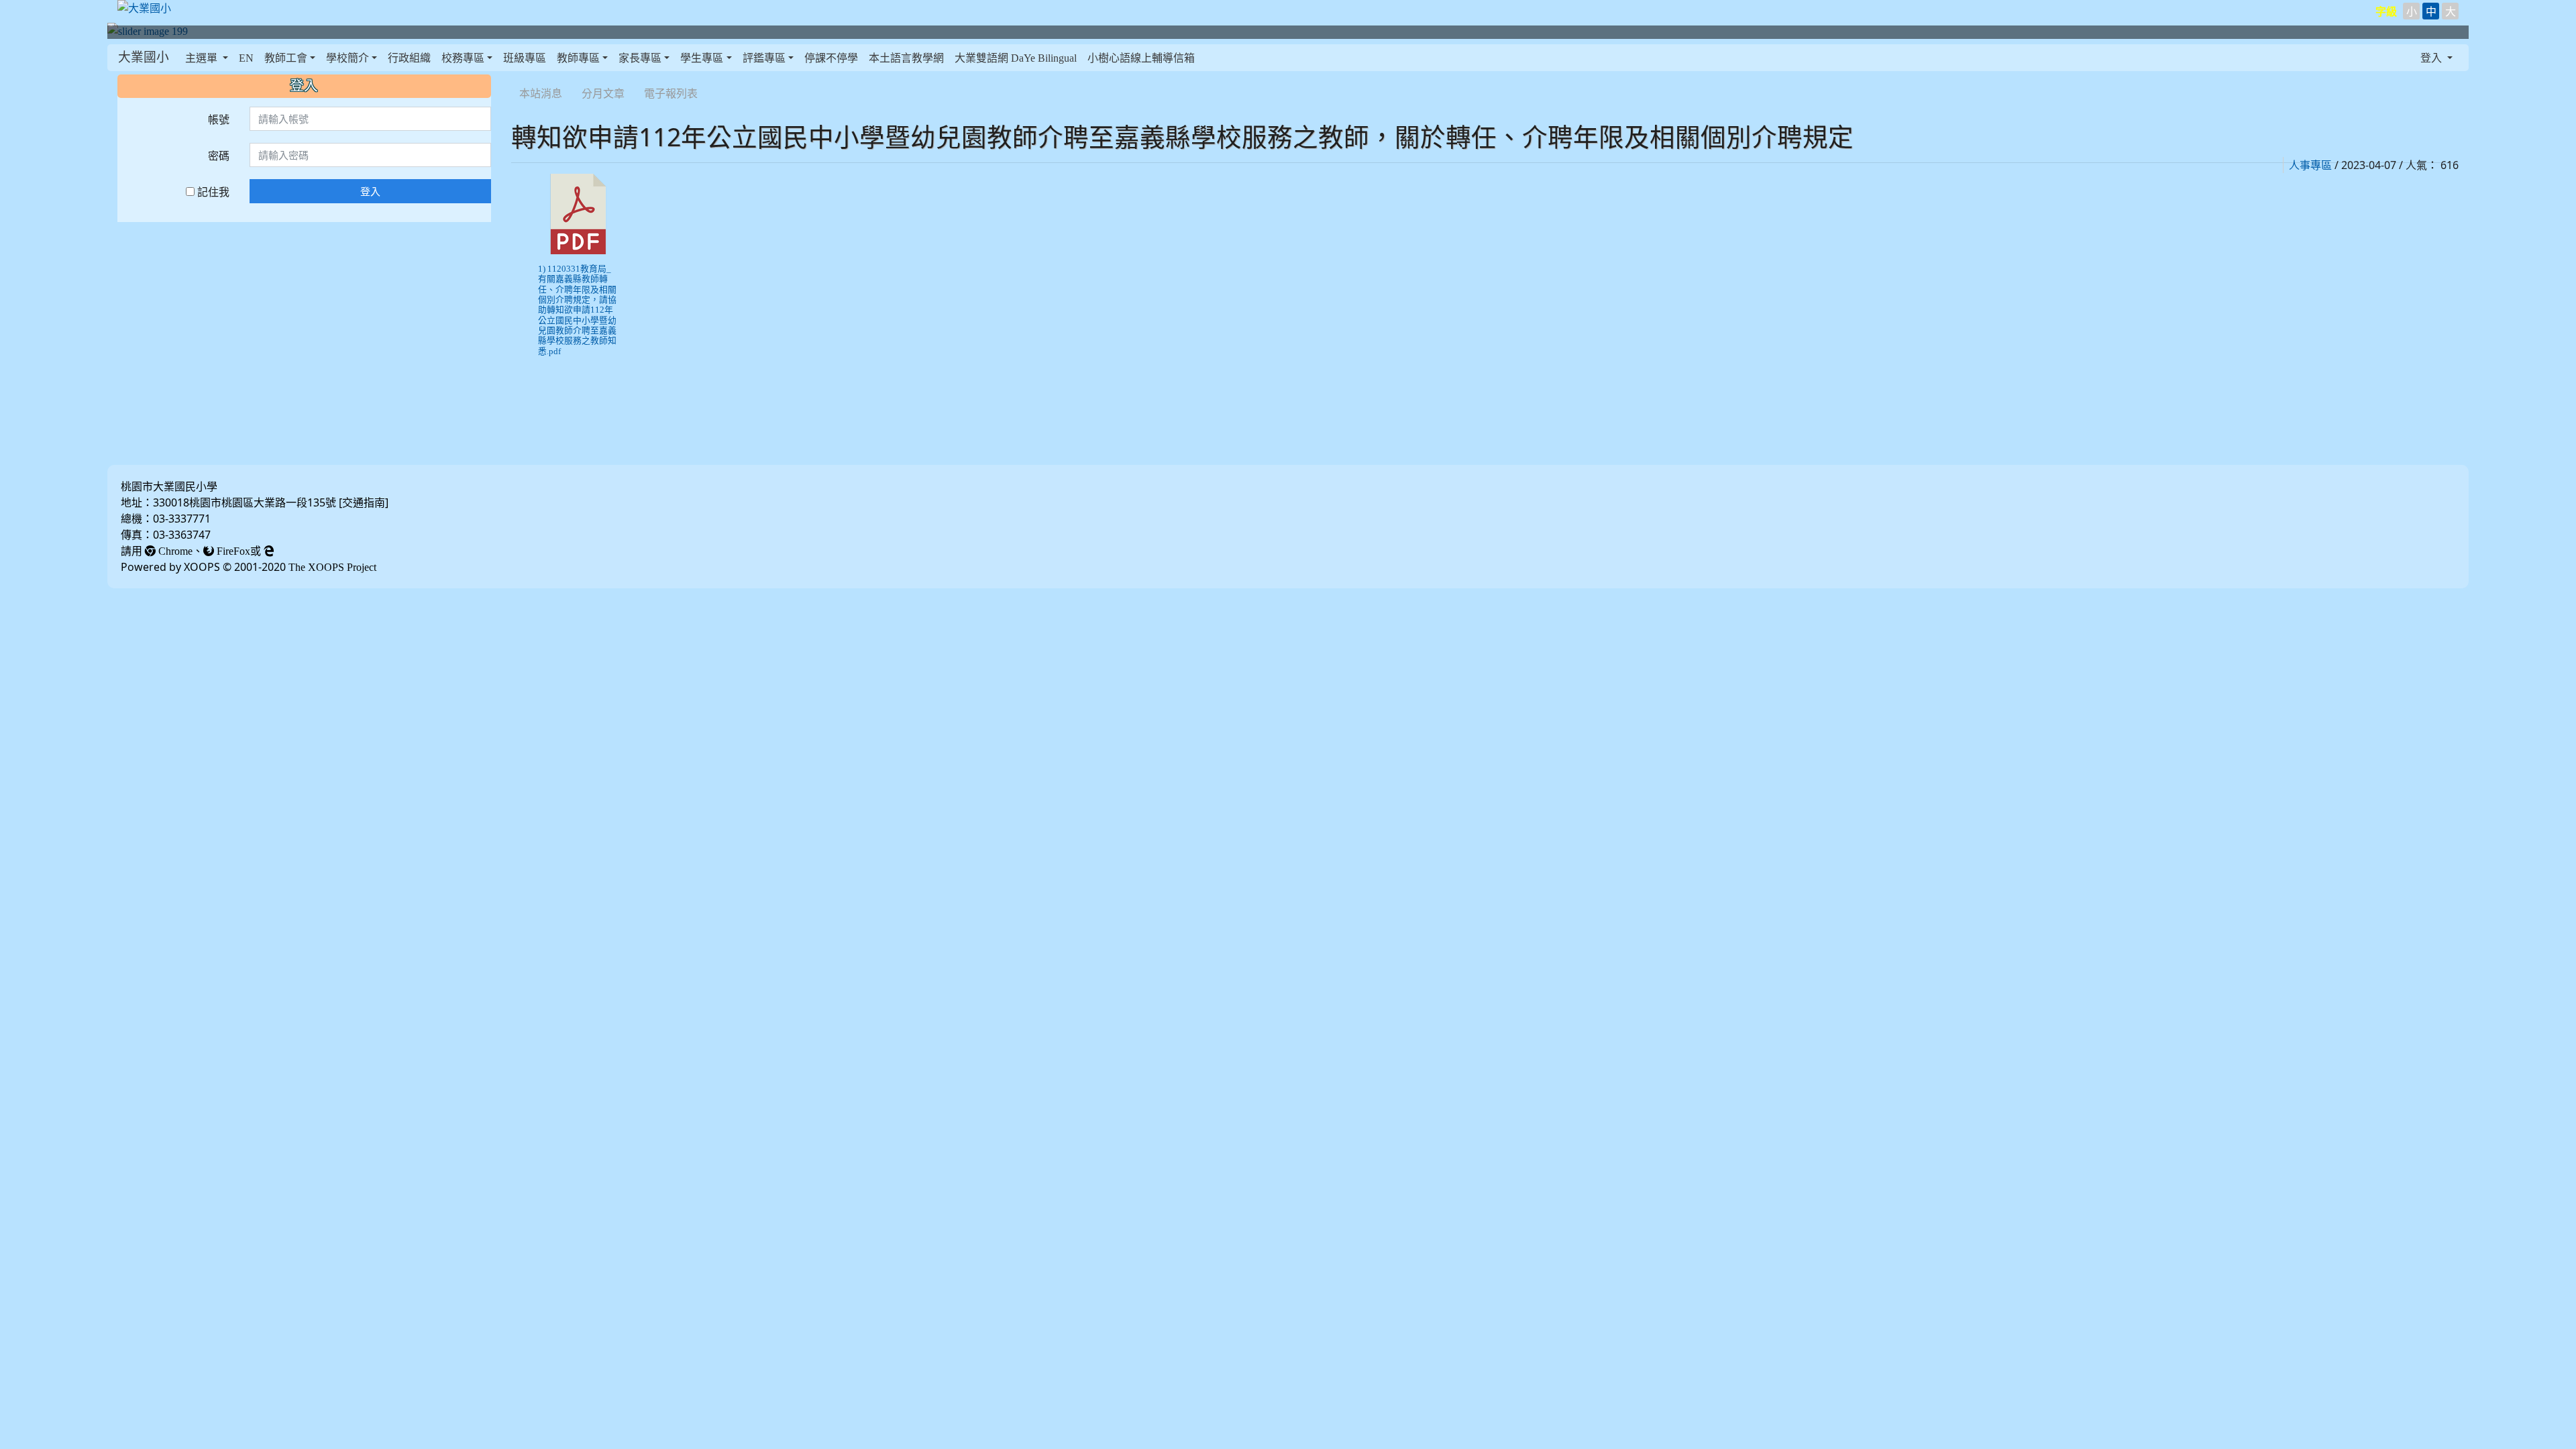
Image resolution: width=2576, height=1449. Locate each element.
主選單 (203, 58)
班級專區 (525, 58)
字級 (2386, 11)
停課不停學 (831, 58)
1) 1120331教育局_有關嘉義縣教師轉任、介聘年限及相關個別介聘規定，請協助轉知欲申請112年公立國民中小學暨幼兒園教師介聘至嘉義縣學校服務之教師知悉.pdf (577, 310)
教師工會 (286, 58)
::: (514, 76)
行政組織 (409, 58)
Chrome (174, 551)
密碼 (219, 156)
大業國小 (144, 57)
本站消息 (541, 93)
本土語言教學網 (906, 58)
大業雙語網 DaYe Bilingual (1016, 58)
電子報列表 (671, 93)
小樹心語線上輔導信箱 (1141, 58)
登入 (370, 191)
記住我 (212, 192)
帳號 (219, 119)
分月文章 (603, 93)
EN (246, 58)
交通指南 (364, 502)
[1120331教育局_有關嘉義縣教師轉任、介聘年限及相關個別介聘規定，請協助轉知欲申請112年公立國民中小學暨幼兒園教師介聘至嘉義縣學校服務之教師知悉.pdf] (578, 214)
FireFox (232, 551)
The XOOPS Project (332, 567)
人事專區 (2310, 165)
